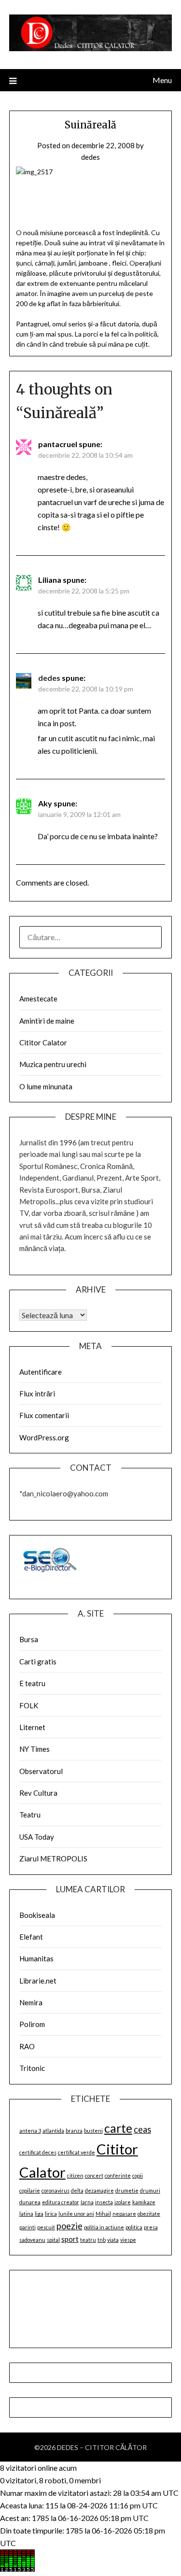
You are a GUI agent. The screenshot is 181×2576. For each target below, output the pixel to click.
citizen (75, 2175)
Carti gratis (38, 1661)
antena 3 (30, 2131)
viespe (128, 2240)
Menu (162, 80)
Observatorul (41, 1771)
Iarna (87, 2202)
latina (26, 2214)
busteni (93, 2131)
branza (74, 2131)
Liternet (32, 1727)
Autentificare (41, 1372)
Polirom (32, 2024)
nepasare (124, 2214)
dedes (90, 157)
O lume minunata (46, 1086)
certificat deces (38, 2152)
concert (94, 2175)
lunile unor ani (76, 2214)
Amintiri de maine (47, 1021)
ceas (142, 2129)
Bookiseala (37, 1915)
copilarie (30, 2190)
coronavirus (56, 2190)
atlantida (53, 2131)
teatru (88, 2240)
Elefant (31, 1937)
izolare (123, 2202)
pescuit (46, 2227)
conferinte (118, 2175)
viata (113, 2240)
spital (53, 2240)
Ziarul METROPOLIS (53, 1858)
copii (138, 2175)
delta (77, 2190)
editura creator (61, 2202)
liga (39, 2214)
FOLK (29, 1705)
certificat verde (77, 2152)
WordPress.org (44, 1437)
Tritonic (32, 2068)
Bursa (29, 1639)
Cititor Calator (43, 1042)
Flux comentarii (44, 1415)
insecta (104, 2202)
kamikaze (144, 2202)
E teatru (32, 1683)
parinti (28, 2227)
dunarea (30, 2202)
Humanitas (36, 1958)
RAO (27, 2046)
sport (70, 2239)
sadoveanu (32, 2240)
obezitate (149, 2214)
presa (151, 2227)
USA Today (37, 1837)
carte (118, 2128)
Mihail (103, 2214)
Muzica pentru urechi (53, 1064)
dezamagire (99, 2190)
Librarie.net (38, 1981)
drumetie (127, 2190)
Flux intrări (37, 1394)
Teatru (30, 1815)
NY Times (35, 1749)
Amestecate (38, 999)
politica (134, 2227)
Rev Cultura (38, 1793)
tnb (102, 2240)
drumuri (150, 2190)
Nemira (31, 2002)
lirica (51, 2214)
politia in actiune (104, 2227)
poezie (70, 2226)
